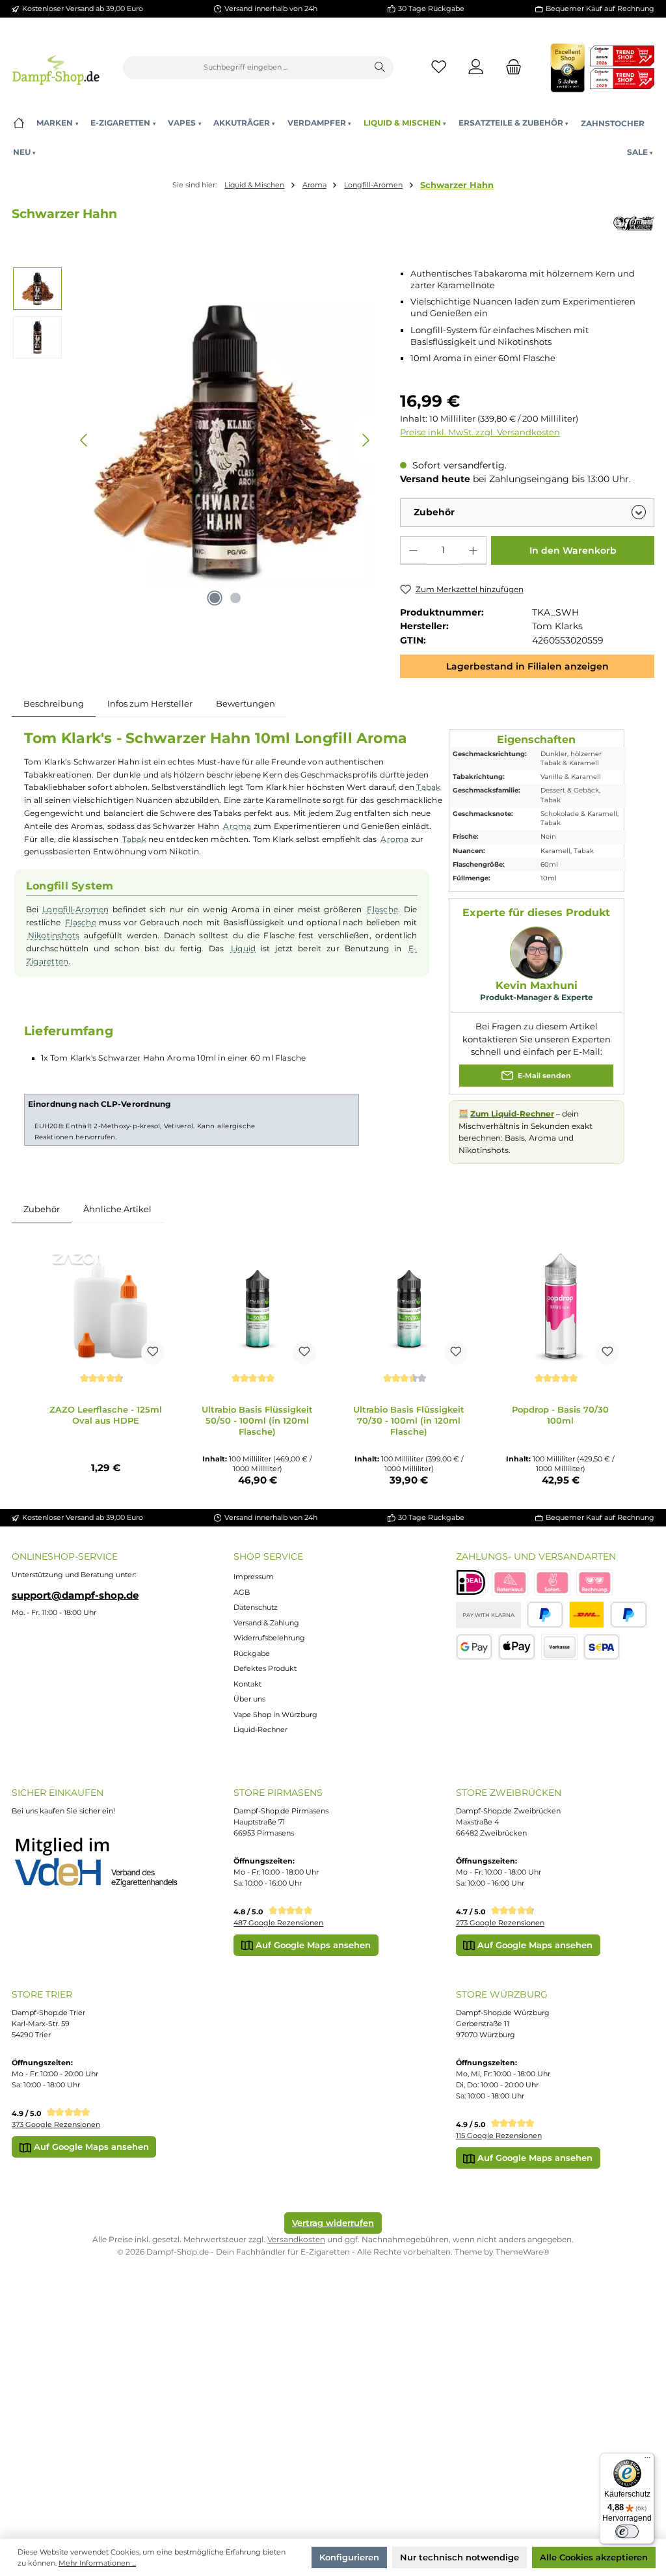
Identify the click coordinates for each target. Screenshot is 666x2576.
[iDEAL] (471, 1583)
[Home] (19, 123)
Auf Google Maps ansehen (312, 1945)
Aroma (237, 826)
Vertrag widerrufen (333, 2223)
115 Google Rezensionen (499, 2135)
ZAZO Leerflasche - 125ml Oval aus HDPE (106, 1415)
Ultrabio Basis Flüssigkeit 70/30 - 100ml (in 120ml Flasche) (409, 1420)
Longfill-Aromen (76, 910)
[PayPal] (545, 1615)
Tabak (428, 787)
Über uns (249, 1699)
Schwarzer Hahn (457, 185)
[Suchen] (380, 68)
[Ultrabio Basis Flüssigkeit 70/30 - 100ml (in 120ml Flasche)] (409, 1306)
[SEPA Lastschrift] (602, 1647)
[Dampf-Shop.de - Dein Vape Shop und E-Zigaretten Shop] (56, 67)
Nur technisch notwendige (460, 2557)
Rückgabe (252, 1653)
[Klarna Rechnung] (594, 1583)
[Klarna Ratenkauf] (510, 1583)
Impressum (254, 1577)
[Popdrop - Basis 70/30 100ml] (561, 1306)
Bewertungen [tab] (246, 703)
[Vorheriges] (85, 440)
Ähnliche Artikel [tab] (117, 1209)
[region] (194, 440)
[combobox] (245, 68)
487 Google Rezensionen (278, 1923)
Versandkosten (296, 2239)
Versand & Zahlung (266, 1623)
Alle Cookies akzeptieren (594, 2557)
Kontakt (247, 1684)
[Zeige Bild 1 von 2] (215, 598)
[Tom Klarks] (634, 224)
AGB (242, 1592)
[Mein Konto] (476, 67)
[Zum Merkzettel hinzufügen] (153, 1353)
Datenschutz (256, 1607)
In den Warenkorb (573, 550)
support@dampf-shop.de (75, 1595)
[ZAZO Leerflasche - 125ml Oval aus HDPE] (106, 1306)
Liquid (243, 949)
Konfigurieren (349, 2557)
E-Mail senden (543, 1075)
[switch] (627, 2532)
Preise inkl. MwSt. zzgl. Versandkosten (480, 432)
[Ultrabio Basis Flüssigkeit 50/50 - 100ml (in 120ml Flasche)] (258, 1306)
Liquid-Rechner (260, 1729)
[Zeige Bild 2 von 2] (235, 598)
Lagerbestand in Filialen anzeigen (527, 666)
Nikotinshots (54, 936)
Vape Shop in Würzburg (275, 1715)
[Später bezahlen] (629, 1615)
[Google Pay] (474, 1647)
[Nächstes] (366, 440)
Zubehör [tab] (42, 1209)
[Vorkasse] (559, 1647)
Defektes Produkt (265, 1668)
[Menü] (647, 2460)
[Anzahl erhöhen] (473, 550)
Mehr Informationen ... (97, 2563)
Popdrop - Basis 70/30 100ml (560, 1415)
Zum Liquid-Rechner (512, 1114)
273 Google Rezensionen (500, 1923)
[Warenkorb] (510, 67)
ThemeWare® (523, 2252)
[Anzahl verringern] (413, 550)
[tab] (54, 703)
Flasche (382, 910)
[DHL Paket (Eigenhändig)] (587, 1615)
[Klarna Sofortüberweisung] (552, 1583)
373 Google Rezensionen (56, 2124)
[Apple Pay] (517, 1647)
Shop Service (268, 1556)
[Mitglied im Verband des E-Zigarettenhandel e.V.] (105, 1863)
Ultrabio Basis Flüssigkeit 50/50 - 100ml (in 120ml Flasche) (257, 1420)
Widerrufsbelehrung (269, 1638)
